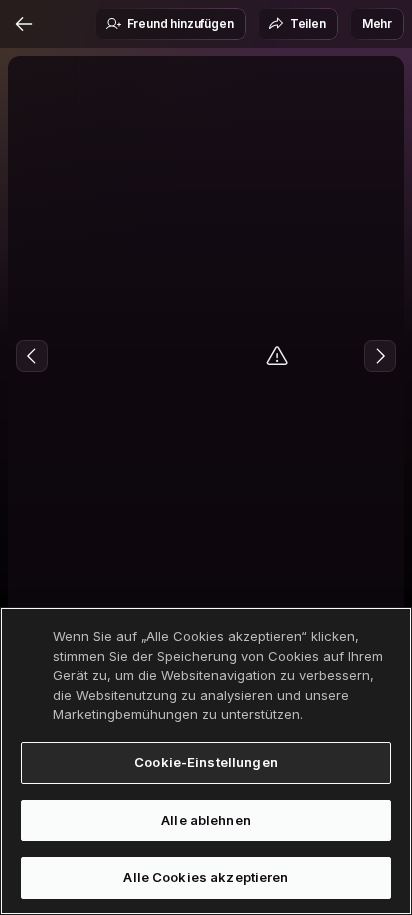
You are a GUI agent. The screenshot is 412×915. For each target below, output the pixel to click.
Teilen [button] (308, 23)
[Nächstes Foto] (380, 356)
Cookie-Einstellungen (206, 762)
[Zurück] (24, 24)
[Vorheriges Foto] (32, 356)
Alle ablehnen (206, 820)
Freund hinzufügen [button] (180, 23)
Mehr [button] (377, 23)
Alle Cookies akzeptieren (205, 877)
